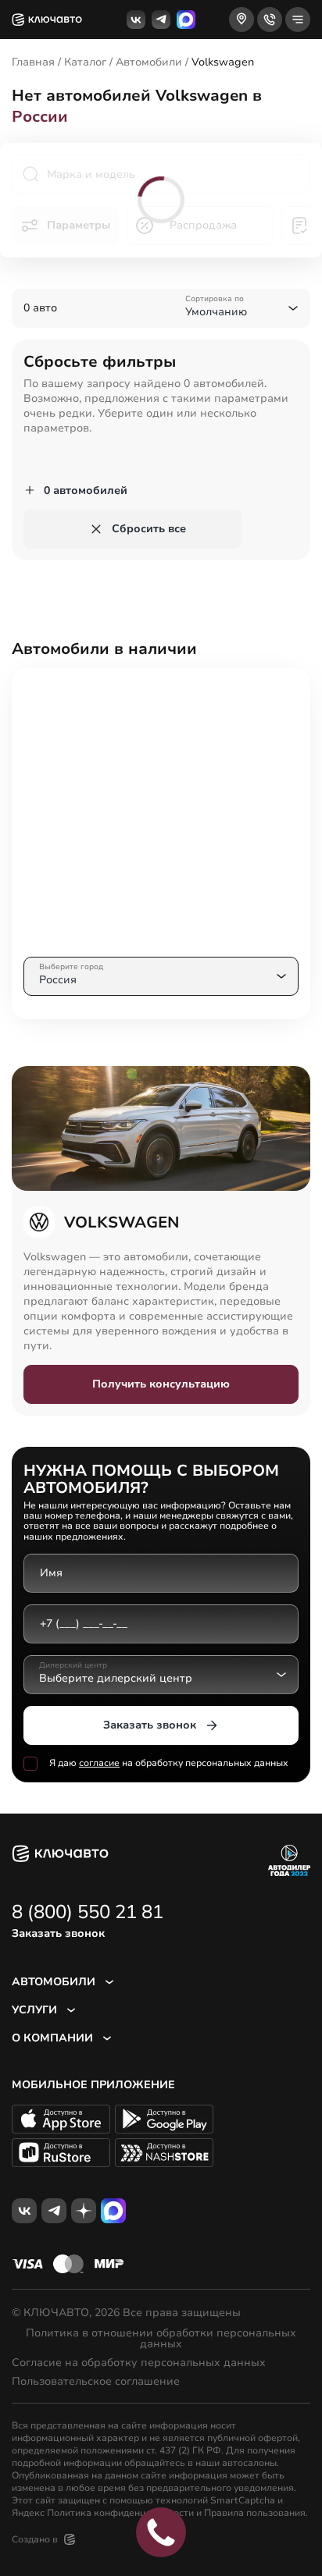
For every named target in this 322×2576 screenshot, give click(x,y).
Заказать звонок (150, 1725)
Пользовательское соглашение (96, 2382)
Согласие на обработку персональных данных (139, 2363)
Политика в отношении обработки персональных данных (161, 2339)
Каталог (85, 62)
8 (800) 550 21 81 (88, 1912)
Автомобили (149, 62)
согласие (99, 1763)
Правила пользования (255, 2513)
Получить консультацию (161, 1384)
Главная (33, 62)
